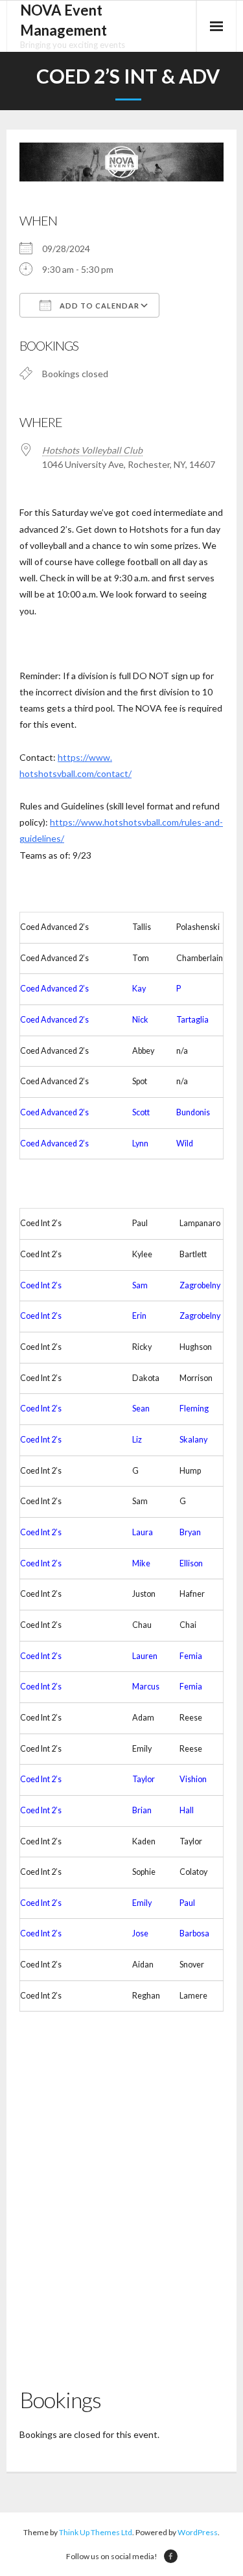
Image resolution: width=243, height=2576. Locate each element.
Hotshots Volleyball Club (92, 450)
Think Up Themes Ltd (96, 2532)
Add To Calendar (98, 306)
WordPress (198, 2532)
